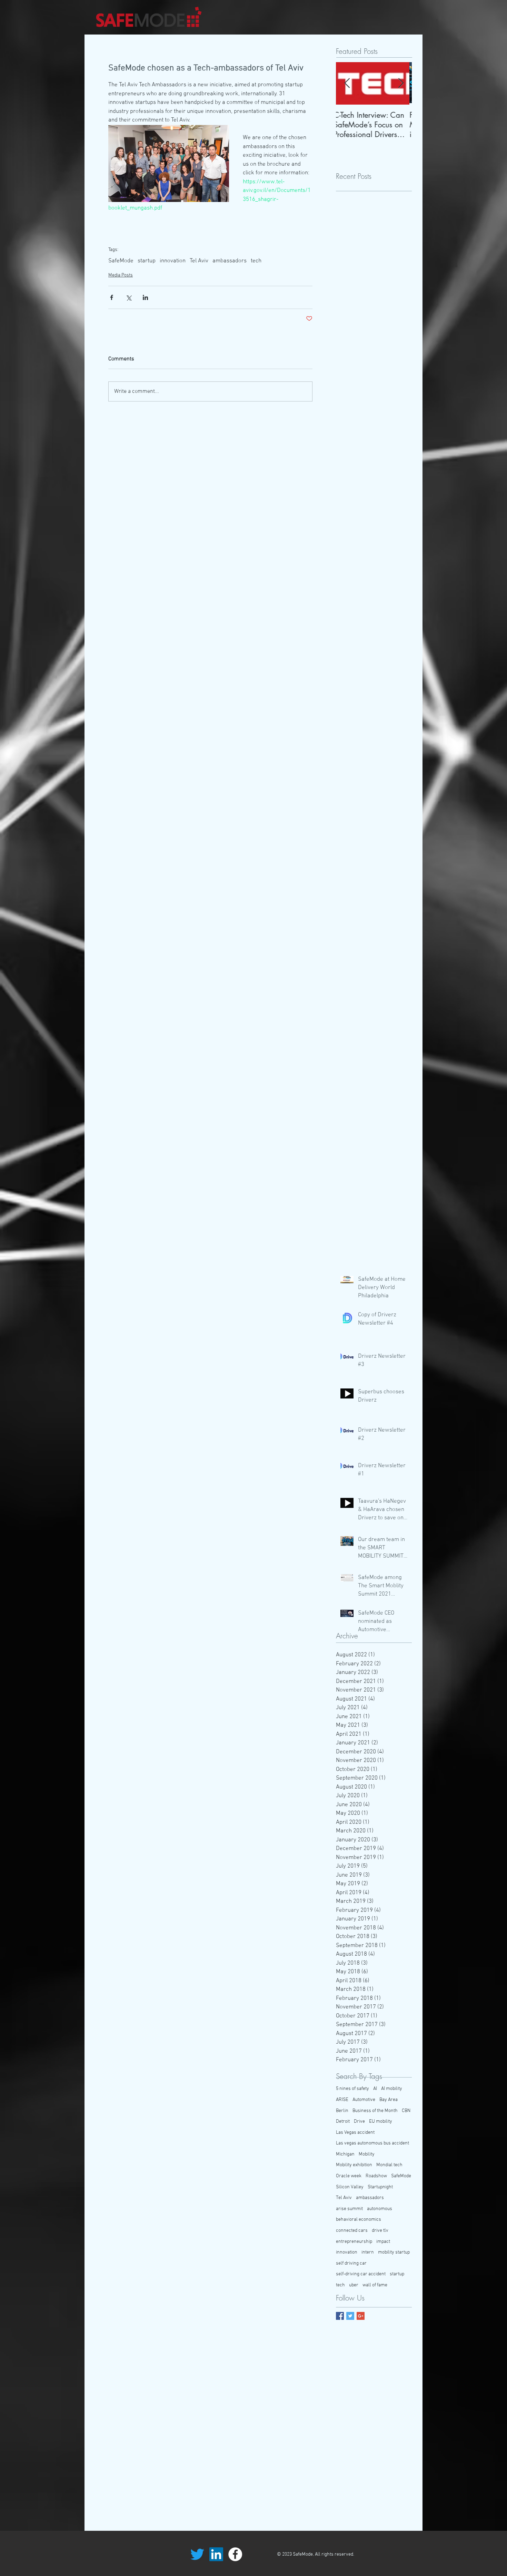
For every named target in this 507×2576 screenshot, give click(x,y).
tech (256, 261)
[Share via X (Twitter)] (128, 297)
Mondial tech (389, 2165)
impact (383, 2242)
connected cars (352, 2231)
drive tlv (380, 2231)
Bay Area (389, 2100)
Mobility (367, 2154)
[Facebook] (235, 2554)
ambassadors (230, 261)
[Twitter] (197, 2554)
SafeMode (121, 261)
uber (354, 2285)
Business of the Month (375, 2111)
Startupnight (380, 2187)
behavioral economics (359, 2220)
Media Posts (121, 275)
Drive (359, 2122)
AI (375, 2089)
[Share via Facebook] (112, 297)
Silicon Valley (350, 2187)
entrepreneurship (354, 2242)
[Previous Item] (347, 84)
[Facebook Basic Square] (340, 2316)
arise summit (349, 2209)
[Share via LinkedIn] (145, 297)
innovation (173, 261)
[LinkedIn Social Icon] (216, 2554)
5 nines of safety (352, 2089)
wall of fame (375, 2285)
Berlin (342, 2111)
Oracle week (349, 2176)
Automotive (364, 2100)
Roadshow (376, 2176)
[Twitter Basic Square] (350, 2316)
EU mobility (381, 2122)
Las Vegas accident (355, 2133)
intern (368, 2252)
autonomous (380, 2209)
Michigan (345, 2154)
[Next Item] (401, 84)
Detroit (343, 2122)
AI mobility (392, 2089)
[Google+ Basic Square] (361, 2316)
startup (147, 261)
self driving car (351, 2263)
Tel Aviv (199, 261)
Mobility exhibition (354, 2165)
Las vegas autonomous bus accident (372, 2143)
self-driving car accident (361, 2274)
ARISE (342, 2100)
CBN (406, 2111)
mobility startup (394, 2252)
